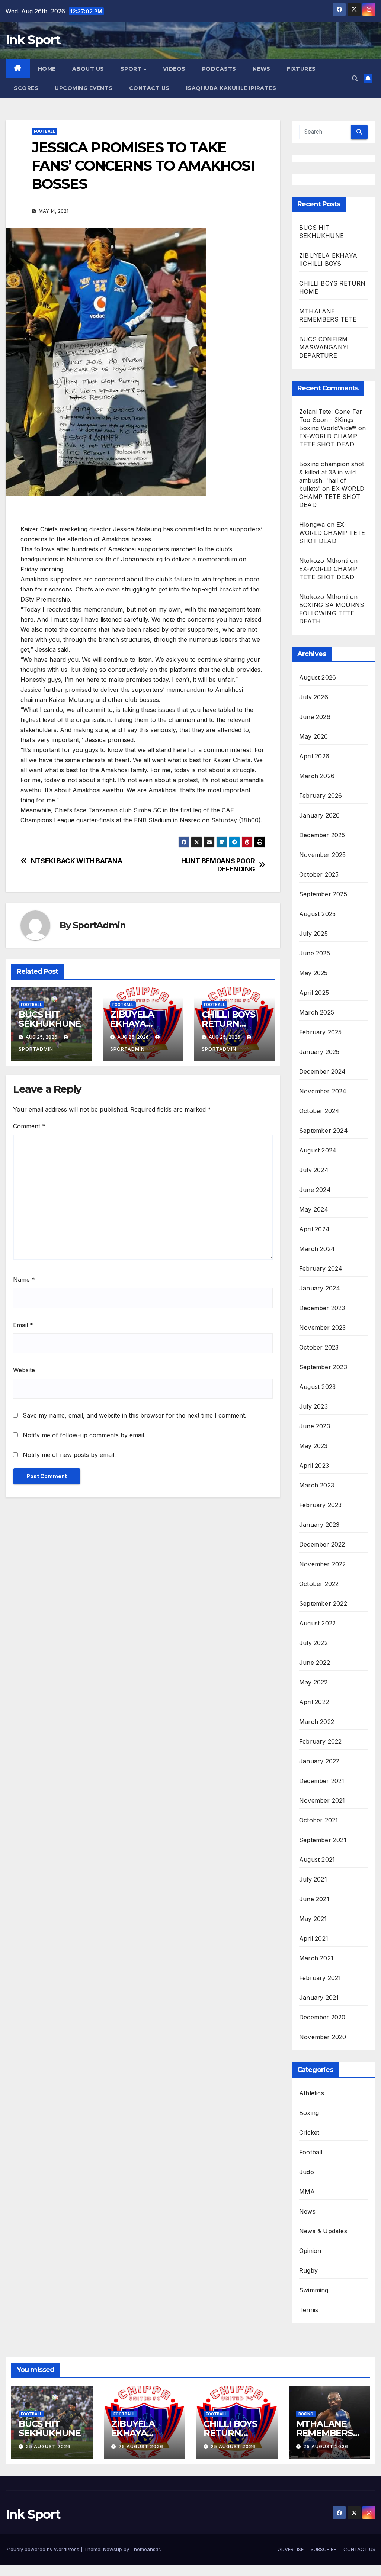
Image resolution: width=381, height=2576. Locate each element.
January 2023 (319, 1525)
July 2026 (314, 697)
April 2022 (314, 1702)
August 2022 (317, 1623)
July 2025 (313, 934)
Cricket (309, 2132)
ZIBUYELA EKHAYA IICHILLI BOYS (140, 1024)
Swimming (314, 2290)
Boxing (309, 2113)
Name (24, 1280)
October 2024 (319, 1111)
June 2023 (315, 1426)
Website (24, 1370)
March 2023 (317, 1485)
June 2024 (315, 1190)
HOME (47, 69)
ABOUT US (88, 69)
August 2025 (317, 914)
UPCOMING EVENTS (84, 88)
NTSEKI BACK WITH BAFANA (77, 861)
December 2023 (322, 1308)
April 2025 (314, 993)
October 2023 (319, 1347)
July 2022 (313, 1643)
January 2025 (319, 1052)
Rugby (308, 2270)
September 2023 (323, 1367)
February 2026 (321, 796)
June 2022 (315, 1663)
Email (23, 1325)
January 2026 (319, 815)
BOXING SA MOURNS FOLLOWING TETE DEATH (332, 613)
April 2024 (314, 1229)
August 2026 (318, 677)
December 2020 (322, 2017)
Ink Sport (33, 40)
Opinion (310, 2251)
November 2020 (323, 2037)
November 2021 (322, 1800)
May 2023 (313, 1446)
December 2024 (323, 1071)
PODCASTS (219, 69)
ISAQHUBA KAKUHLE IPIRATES (232, 88)
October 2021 (318, 1820)
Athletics (312, 2093)
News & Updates (323, 2231)
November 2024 (323, 1091)
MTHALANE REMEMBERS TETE (324, 2433)
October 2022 (319, 1584)
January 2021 (319, 1998)
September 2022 (323, 1603)
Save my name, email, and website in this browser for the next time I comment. (135, 1415)
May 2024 (314, 1209)
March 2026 (317, 776)
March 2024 (317, 1249)
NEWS (262, 69)
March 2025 (317, 1012)
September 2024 (324, 1131)
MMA (307, 2192)
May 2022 (313, 1682)
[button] (355, 78)
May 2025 (313, 973)
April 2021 (314, 1938)
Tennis (309, 2310)
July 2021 (313, 1879)
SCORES (26, 88)
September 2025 (323, 894)
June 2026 (315, 717)
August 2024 (318, 1150)
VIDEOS (174, 69)
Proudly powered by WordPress (43, 2549)
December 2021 (322, 1781)
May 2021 (313, 1919)
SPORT (132, 69)
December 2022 (322, 1544)
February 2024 (321, 1268)
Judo (307, 2172)
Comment (29, 1126)
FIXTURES (301, 69)
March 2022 (317, 1722)
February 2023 (321, 1505)
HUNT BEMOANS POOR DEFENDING (218, 865)
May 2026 (314, 736)
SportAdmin (99, 925)
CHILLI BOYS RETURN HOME (228, 1024)
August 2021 (317, 1860)
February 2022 (321, 1741)
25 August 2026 (48, 2446)
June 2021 (314, 1899)
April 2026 (314, 756)
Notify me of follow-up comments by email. (84, 1435)
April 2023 (314, 1466)
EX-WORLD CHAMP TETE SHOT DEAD (332, 497)
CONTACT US (149, 88)
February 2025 (321, 1032)
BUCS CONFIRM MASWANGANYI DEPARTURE (324, 347)
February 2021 (320, 1978)
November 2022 (323, 1564)
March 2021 (316, 1958)
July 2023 (313, 1406)
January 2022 (319, 1761)
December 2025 (322, 835)
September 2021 (323, 1840)
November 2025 (323, 855)
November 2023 (323, 1328)
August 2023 (317, 1387)
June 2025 (315, 953)
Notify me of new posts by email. (69, 1455)
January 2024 (320, 1288)
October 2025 (319, 874)
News (307, 2211)
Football (44, 131)
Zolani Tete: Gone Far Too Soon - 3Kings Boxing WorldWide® (331, 420)
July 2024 (314, 1170)
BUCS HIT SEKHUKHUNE (51, 1019)
